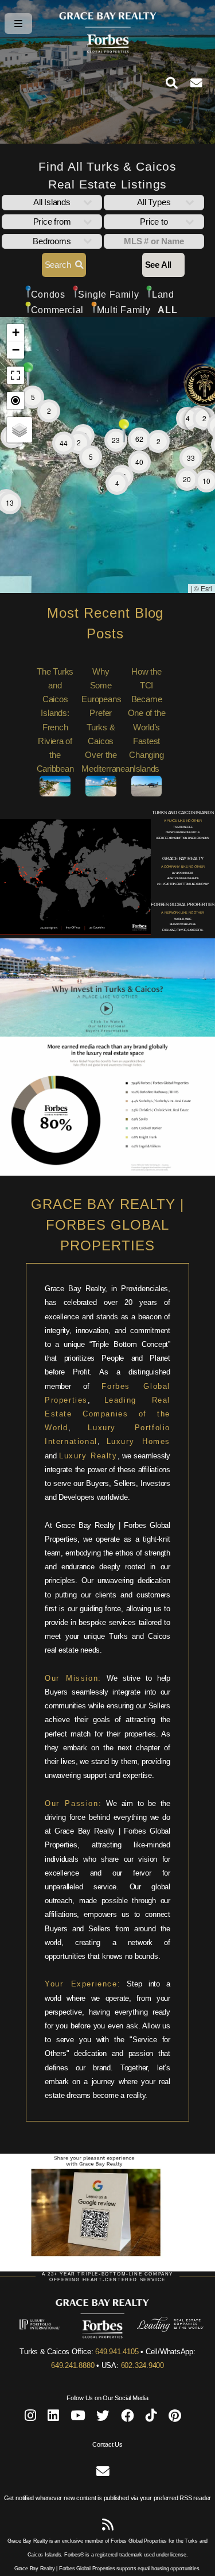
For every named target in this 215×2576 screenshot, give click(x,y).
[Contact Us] (203, 83)
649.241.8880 (73, 2365)
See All (158, 265)
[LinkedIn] (53, 2418)
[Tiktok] (151, 2418)
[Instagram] (30, 2418)
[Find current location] (15, 401)
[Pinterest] (175, 2418)
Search (60, 265)
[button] (197, 420)
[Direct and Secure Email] (103, 2473)
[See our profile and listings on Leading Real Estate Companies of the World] (153, 2329)
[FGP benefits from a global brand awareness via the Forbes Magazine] (107, 1173)
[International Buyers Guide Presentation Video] (107, 1034)
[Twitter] (103, 2418)
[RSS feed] (108, 2527)
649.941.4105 (117, 2352)
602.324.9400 (142, 2365)
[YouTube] (78, 2418)
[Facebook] (128, 2418)
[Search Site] (178, 83)
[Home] (108, 51)
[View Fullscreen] (15, 375)
